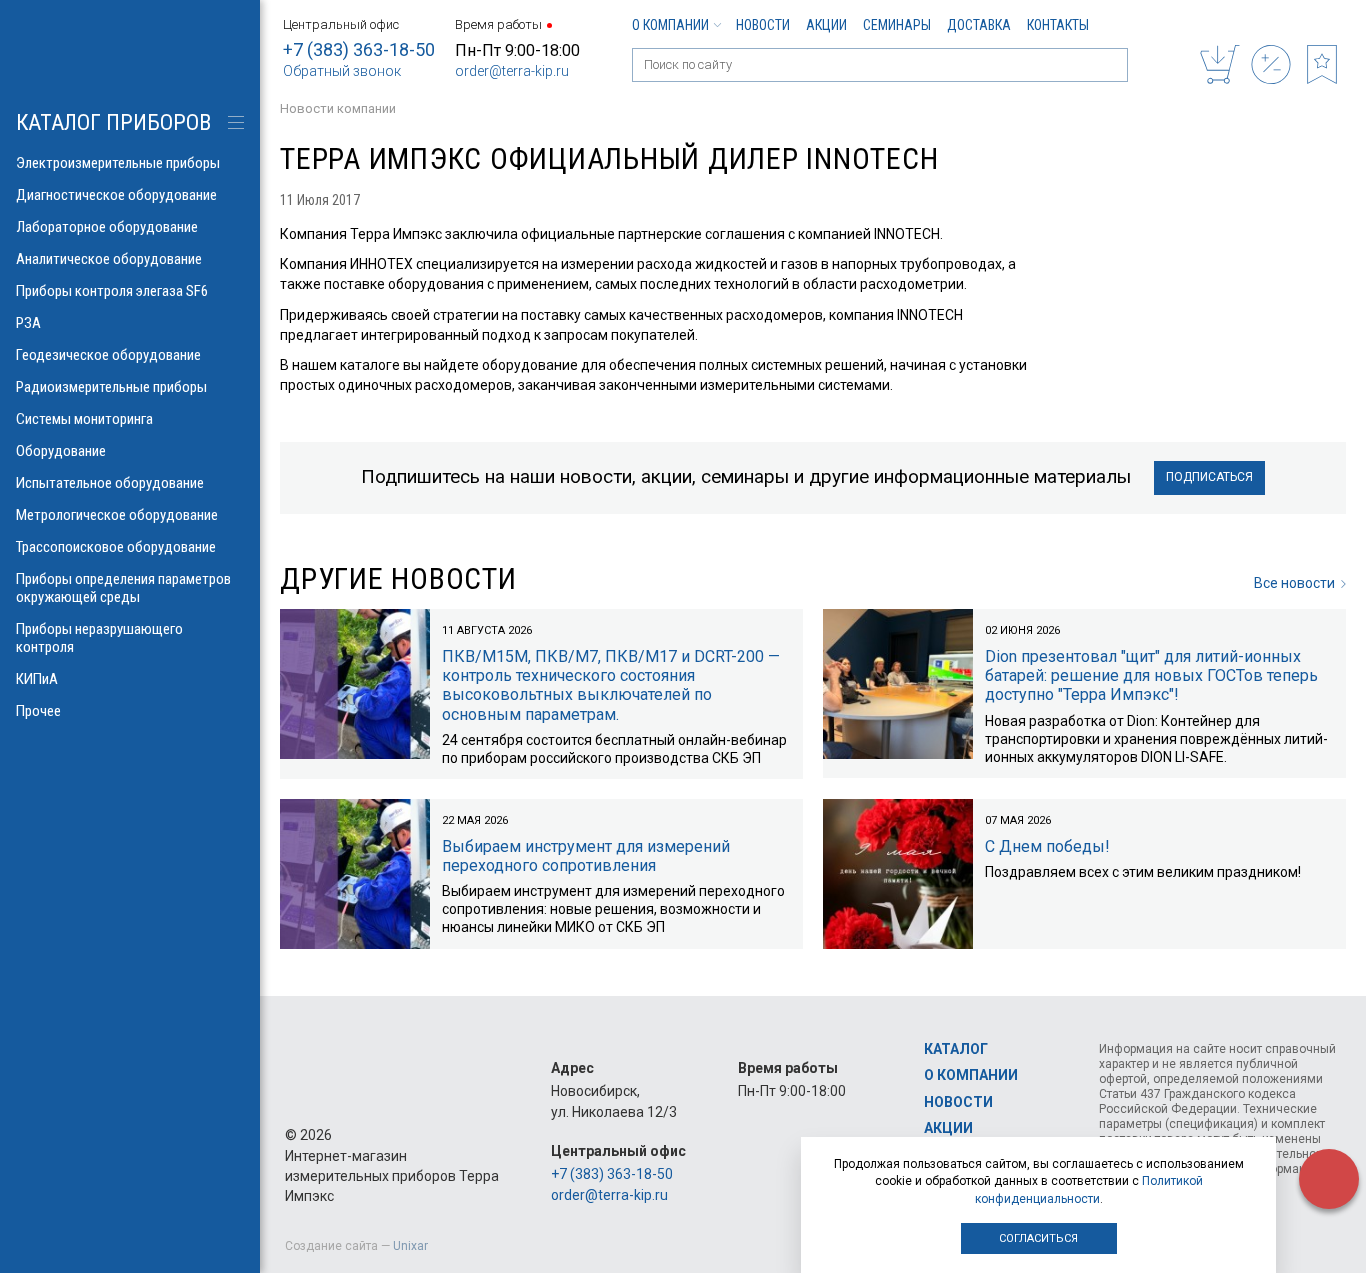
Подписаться (1209, 477)
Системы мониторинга (84, 419)
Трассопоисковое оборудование (116, 547)
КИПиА (37, 679)
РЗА (28, 323)
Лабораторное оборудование (107, 227)
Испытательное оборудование (110, 483)
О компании (670, 25)
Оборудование (61, 451)
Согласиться (1038, 1238)
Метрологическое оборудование (117, 515)
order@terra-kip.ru (512, 71)
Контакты (1058, 25)
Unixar (410, 1246)
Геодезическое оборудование (108, 355)
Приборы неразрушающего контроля (99, 638)
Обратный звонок (342, 71)
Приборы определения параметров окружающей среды (123, 588)
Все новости (1294, 583)
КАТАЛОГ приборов (113, 122)
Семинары (897, 25)
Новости (763, 25)
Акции (826, 25)
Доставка (979, 25)
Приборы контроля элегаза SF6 (112, 291)
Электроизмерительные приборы (118, 163)
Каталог (956, 1049)
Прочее (38, 711)
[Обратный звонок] (1329, 1179)
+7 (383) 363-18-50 (359, 49)
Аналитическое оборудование (109, 259)
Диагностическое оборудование (116, 195)
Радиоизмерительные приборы (111, 387)
